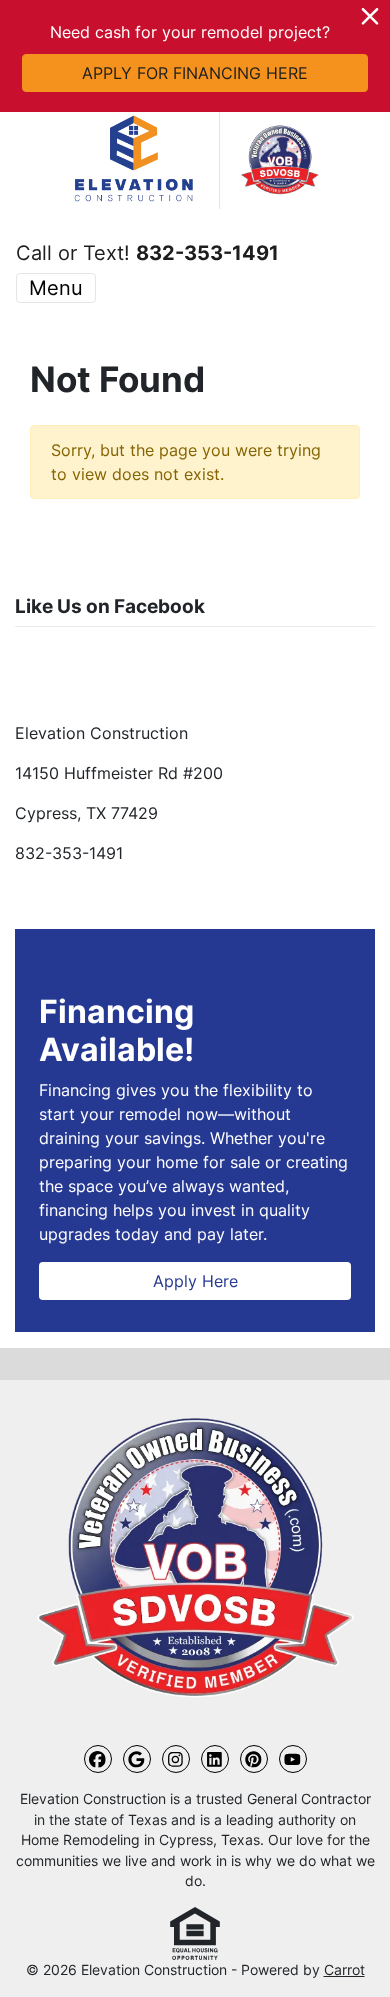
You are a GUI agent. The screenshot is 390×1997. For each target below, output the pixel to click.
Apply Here (195, 1281)
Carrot (344, 1970)
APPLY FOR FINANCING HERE (195, 73)
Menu (56, 288)
